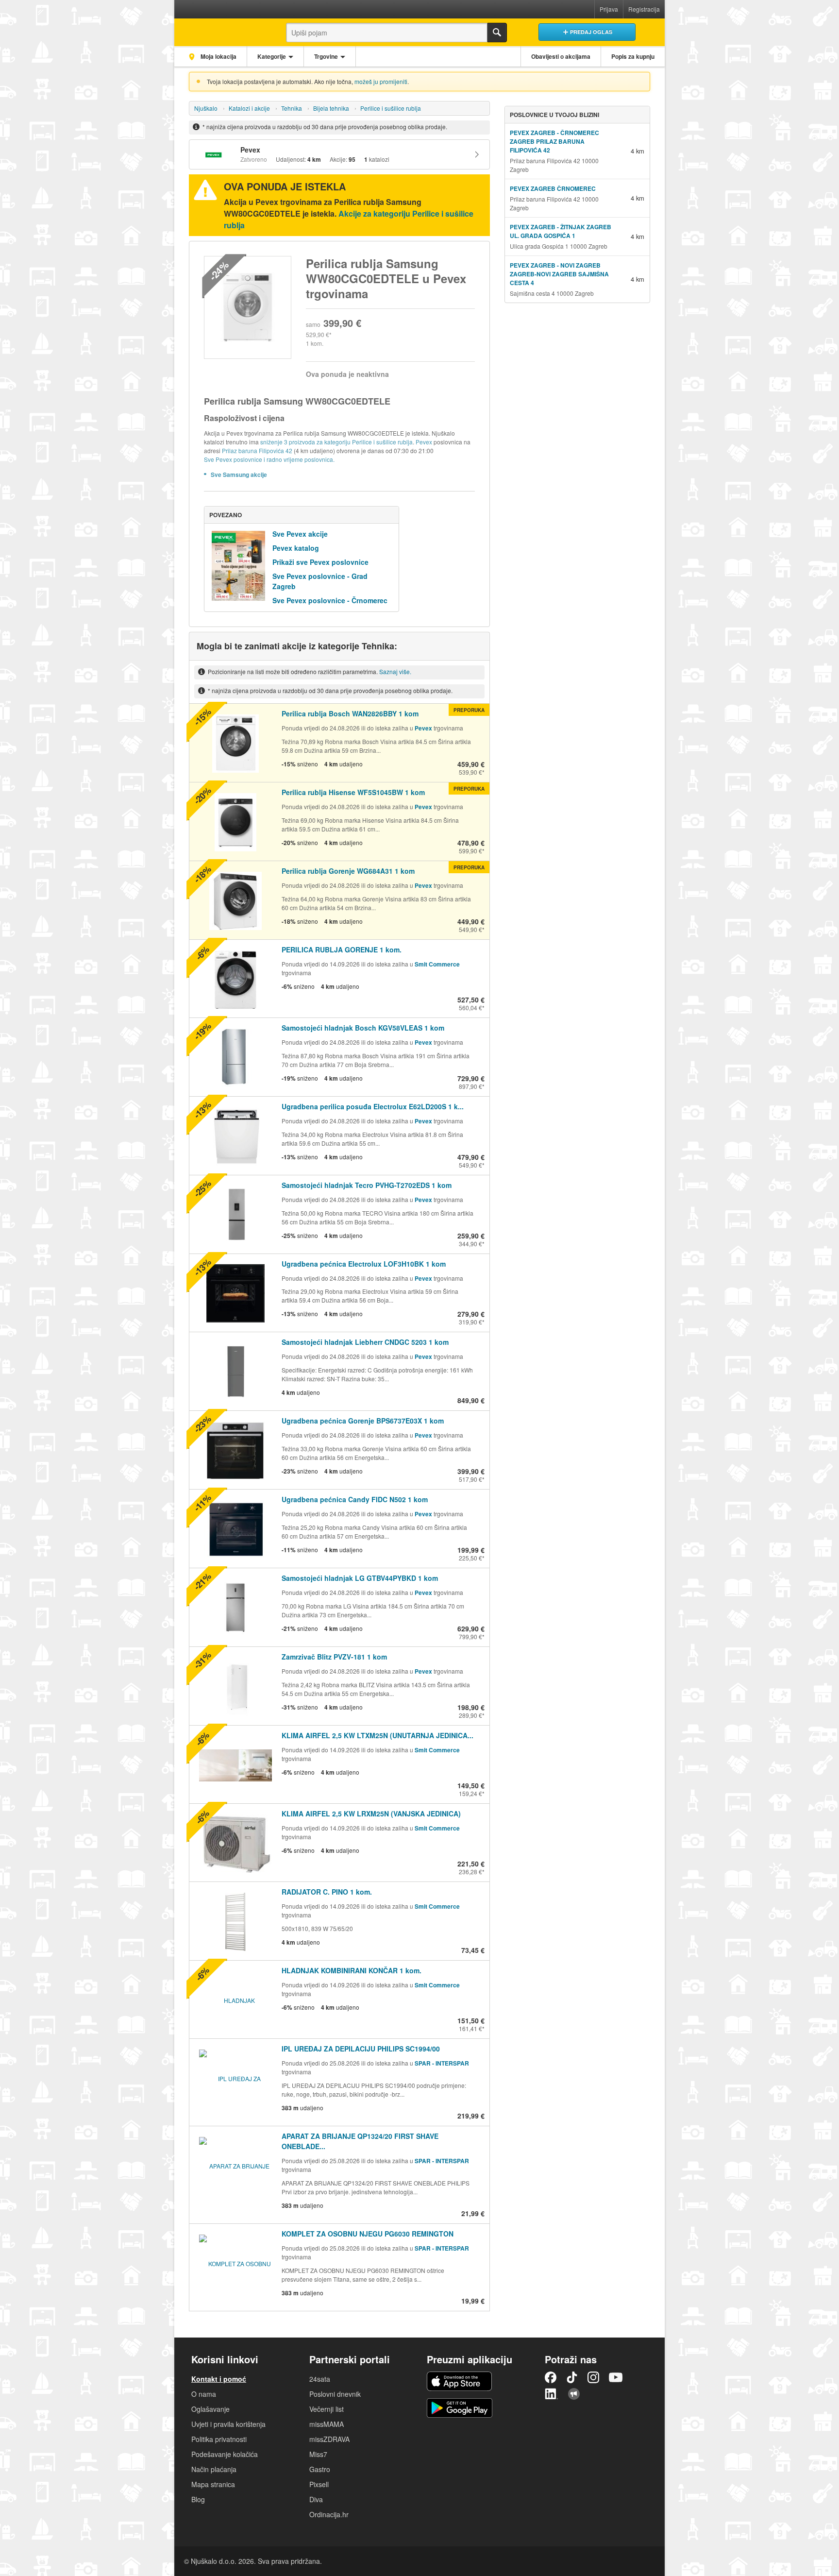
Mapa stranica (213, 2484)
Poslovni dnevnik (335, 2394)
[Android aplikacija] (460, 2408)
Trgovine (326, 56)
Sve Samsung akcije (239, 475)
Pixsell (319, 2484)
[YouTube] (616, 2377)
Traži (497, 33)
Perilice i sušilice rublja (391, 108)
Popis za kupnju (633, 56)
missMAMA (327, 2424)
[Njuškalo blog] (574, 2394)
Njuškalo (206, 108)
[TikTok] (572, 2377)
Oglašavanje (210, 2409)
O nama (204, 2394)
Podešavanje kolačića (225, 2454)
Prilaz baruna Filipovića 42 (258, 450)
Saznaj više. (395, 671)
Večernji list (327, 2409)
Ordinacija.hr (329, 2514)
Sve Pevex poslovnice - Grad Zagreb (320, 581)
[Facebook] (551, 2377)
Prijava (609, 9)
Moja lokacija (218, 56)
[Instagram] (593, 2377)
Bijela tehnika (331, 108)
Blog (198, 2499)
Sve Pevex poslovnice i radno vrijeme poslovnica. (269, 459)
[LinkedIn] (552, 2394)
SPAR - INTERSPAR (442, 2063)
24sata (320, 2379)
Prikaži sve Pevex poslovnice (320, 562)
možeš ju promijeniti (381, 81)
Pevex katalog (296, 548)
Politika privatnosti (219, 2439)
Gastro (320, 2469)
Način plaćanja (214, 2469)
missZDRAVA (329, 2439)
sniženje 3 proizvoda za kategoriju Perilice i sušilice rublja (336, 442)
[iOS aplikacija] (459, 2381)
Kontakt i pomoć (219, 2379)
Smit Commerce (437, 964)
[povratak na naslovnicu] (222, 30)
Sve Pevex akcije (300, 534)
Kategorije (272, 56)
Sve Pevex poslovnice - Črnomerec (330, 600)
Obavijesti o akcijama (561, 56)
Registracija (644, 9)
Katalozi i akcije (249, 108)
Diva (316, 2499)
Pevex (424, 442)
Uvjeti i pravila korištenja (228, 2424)
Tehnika (292, 108)
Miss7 (318, 2454)
